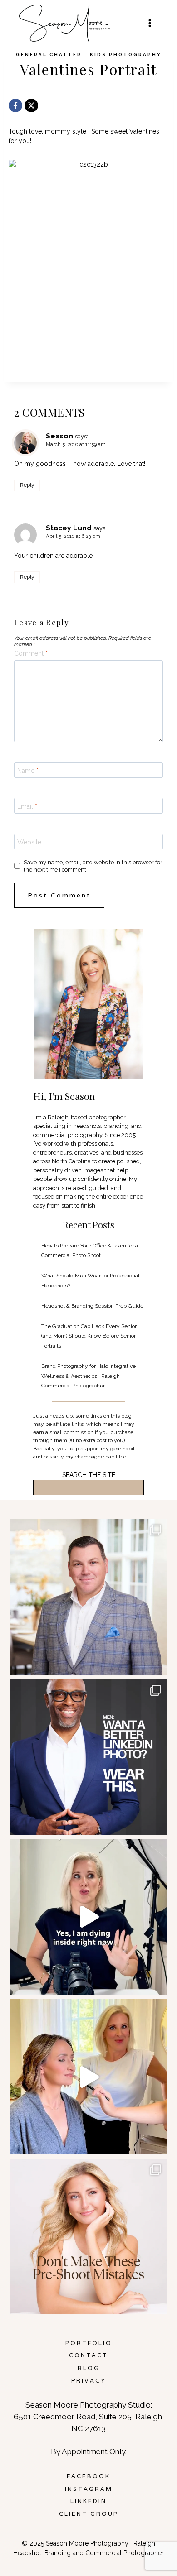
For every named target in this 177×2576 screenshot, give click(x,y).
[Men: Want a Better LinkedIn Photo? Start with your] (88, 1757)
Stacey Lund (69, 528)
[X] (31, 106)
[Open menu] (150, 23)
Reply (27, 485)
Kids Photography (126, 55)
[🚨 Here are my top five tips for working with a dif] (88, 2077)
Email (27, 806)
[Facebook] (15, 106)
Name (28, 771)
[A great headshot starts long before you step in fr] (88, 2237)
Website (29, 842)
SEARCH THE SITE (89, 1475)
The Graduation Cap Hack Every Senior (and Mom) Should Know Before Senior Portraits (89, 1336)
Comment (31, 653)
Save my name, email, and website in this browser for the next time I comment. (93, 866)
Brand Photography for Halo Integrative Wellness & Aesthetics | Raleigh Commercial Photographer (88, 1376)
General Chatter (49, 55)
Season (59, 436)
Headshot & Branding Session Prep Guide (92, 1306)
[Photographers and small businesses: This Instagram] (88, 1917)
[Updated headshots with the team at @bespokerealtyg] (88, 1597)
